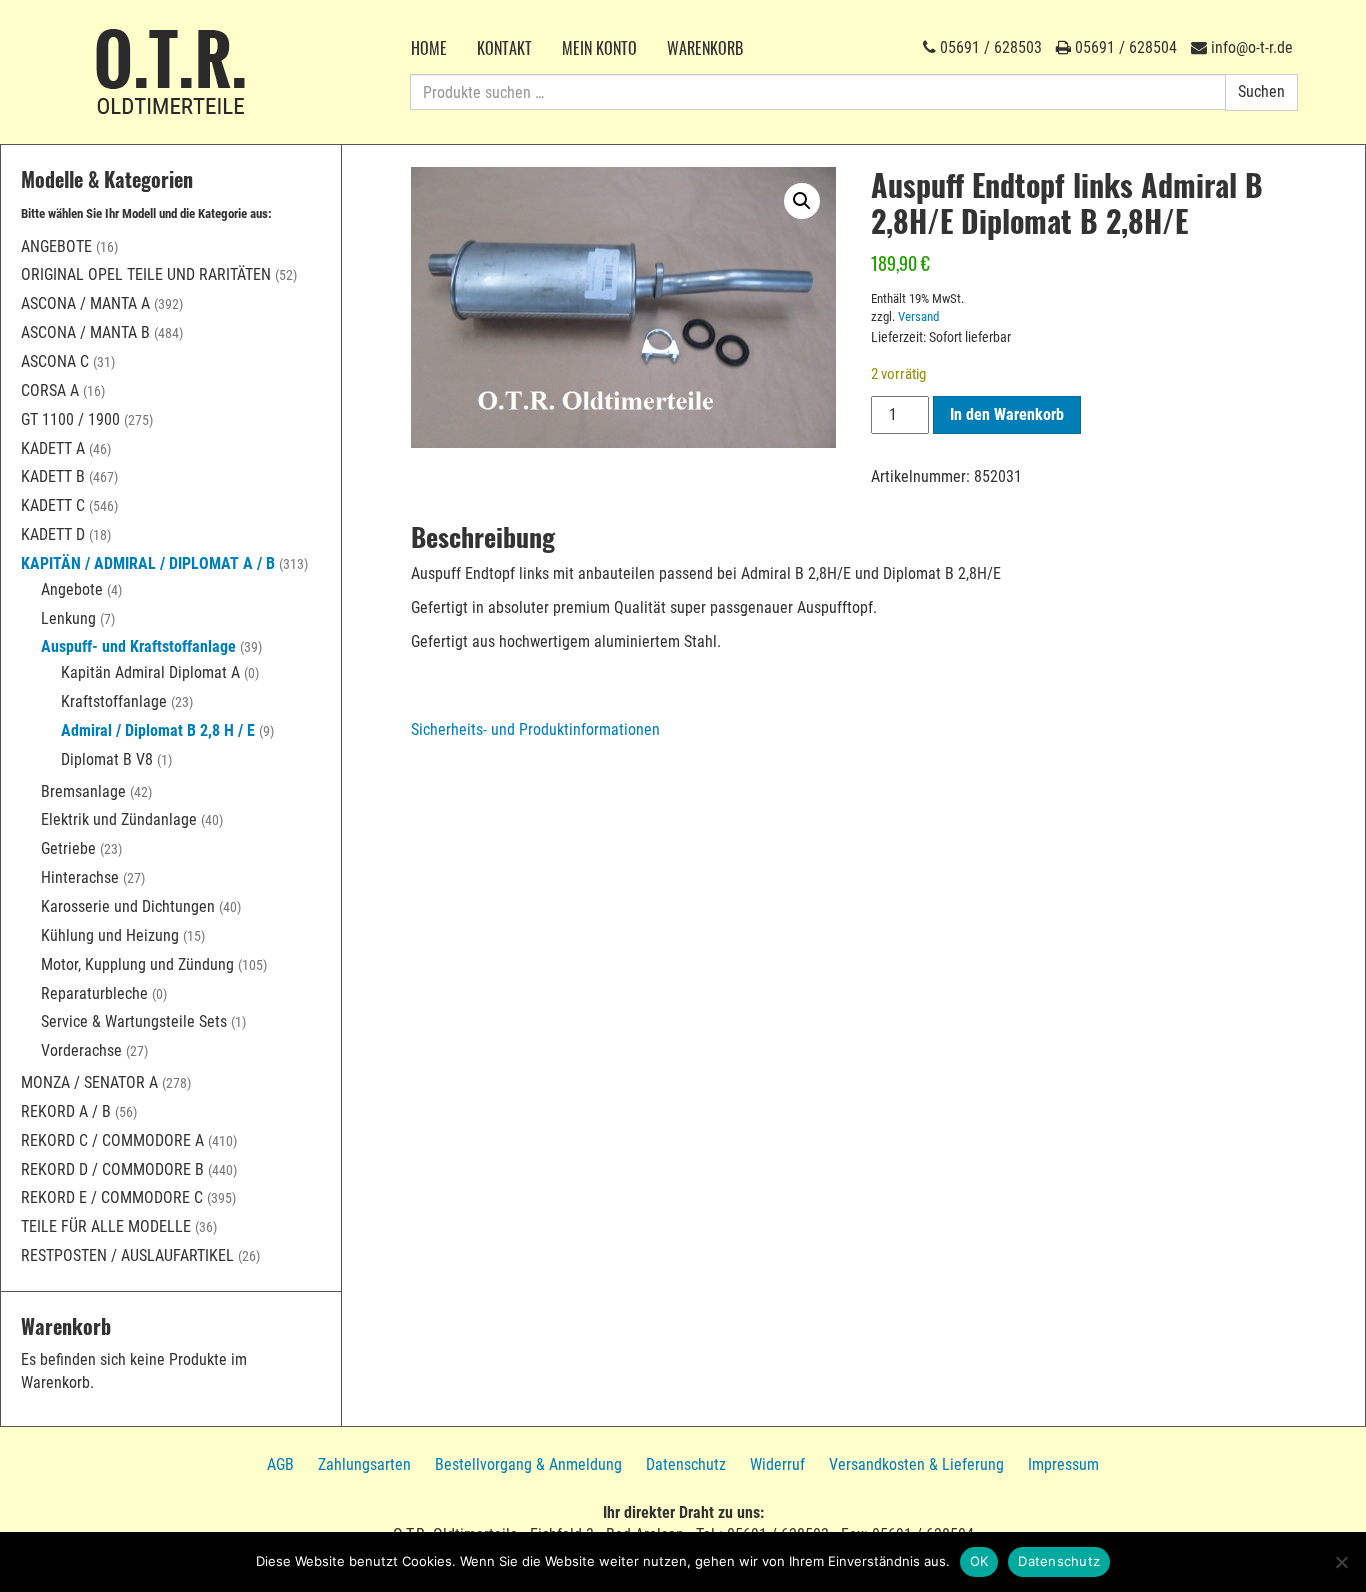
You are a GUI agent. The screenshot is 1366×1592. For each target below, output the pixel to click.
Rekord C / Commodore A (112, 1140)
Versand (918, 316)
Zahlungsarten (364, 1464)
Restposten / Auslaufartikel (127, 1255)
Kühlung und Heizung (110, 935)
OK (979, 1561)
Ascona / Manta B (85, 332)
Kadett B (53, 476)
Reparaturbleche (94, 993)
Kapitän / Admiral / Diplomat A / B (148, 563)
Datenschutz (686, 1464)
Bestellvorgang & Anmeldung (528, 1464)
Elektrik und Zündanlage (119, 819)
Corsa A (50, 390)
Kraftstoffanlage (114, 701)
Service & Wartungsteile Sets (134, 1021)
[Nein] (1341, 1562)
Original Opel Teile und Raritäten (146, 274)
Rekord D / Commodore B (112, 1169)
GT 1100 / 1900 (70, 419)
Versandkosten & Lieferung (916, 1464)
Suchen (1261, 91)
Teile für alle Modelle (106, 1226)
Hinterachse (80, 877)
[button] (802, 201)
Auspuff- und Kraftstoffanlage (138, 646)
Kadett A (53, 448)
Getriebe (68, 848)
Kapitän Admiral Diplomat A (150, 672)
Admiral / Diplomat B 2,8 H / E (158, 730)
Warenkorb (705, 48)
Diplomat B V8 (107, 759)
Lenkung (68, 618)
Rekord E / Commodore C (112, 1197)
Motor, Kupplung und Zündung (137, 964)
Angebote (56, 246)
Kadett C (53, 505)
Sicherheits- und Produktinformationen (535, 729)
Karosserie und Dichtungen (128, 906)
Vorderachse (81, 1050)
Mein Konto (599, 48)
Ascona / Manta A (85, 303)
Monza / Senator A (89, 1082)
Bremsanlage (83, 791)
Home (429, 48)
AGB (280, 1464)
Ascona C (55, 361)
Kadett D (53, 534)
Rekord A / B (66, 1111)
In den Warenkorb (1007, 414)
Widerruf (777, 1464)
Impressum (1063, 1464)
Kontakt (504, 48)
